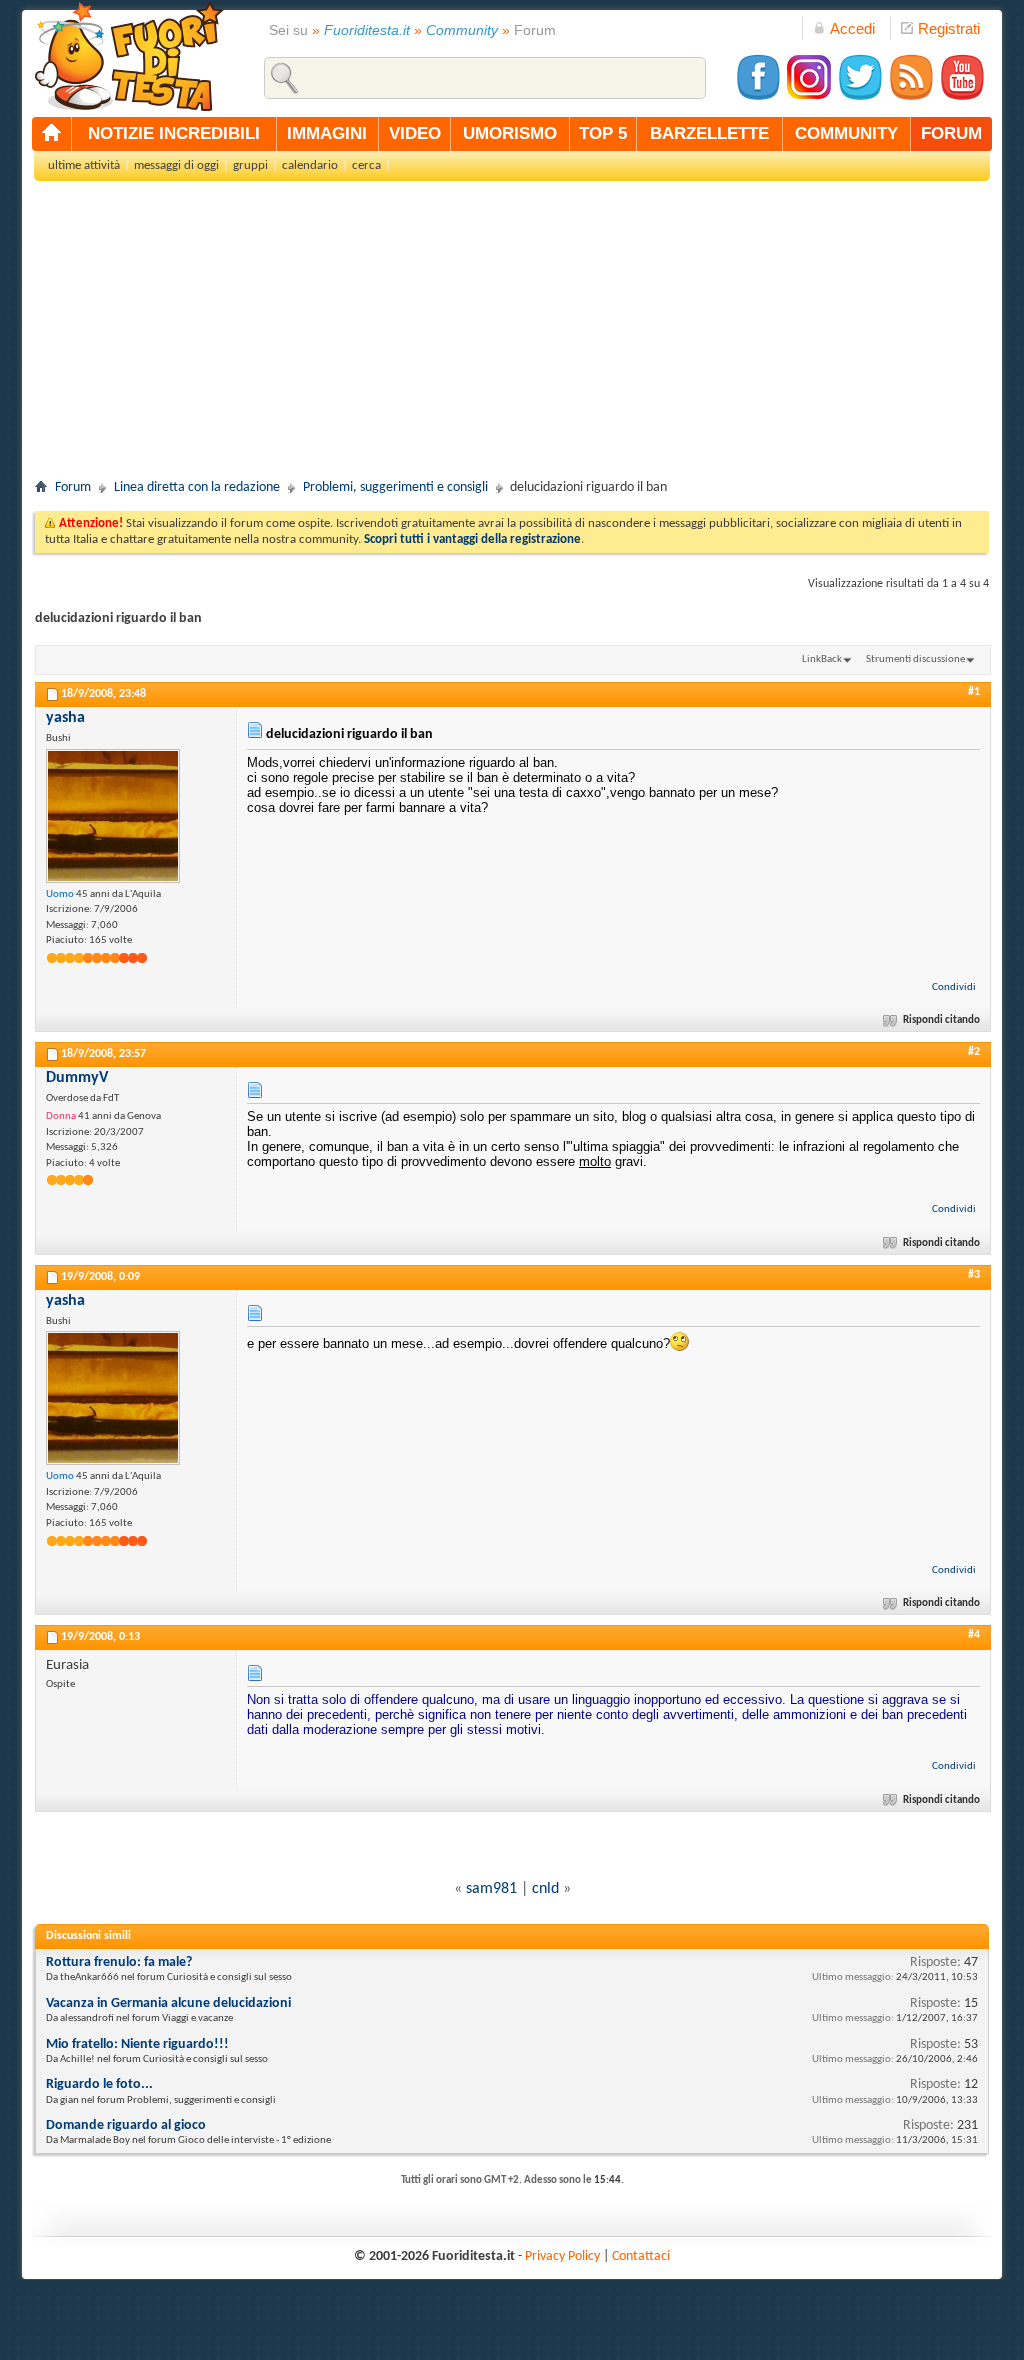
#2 (974, 1052)
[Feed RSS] (911, 97)
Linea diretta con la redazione (197, 487)
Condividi (954, 987)
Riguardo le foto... (99, 2084)
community (846, 133)
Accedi (852, 28)
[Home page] (52, 134)
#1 (974, 692)
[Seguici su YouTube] (962, 97)
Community (462, 30)
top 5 (603, 133)
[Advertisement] (512, 336)
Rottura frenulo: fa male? (119, 1962)
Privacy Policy (562, 2256)
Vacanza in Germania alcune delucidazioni (168, 2003)
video (415, 133)
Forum (73, 487)
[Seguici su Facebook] (758, 97)
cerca (366, 165)
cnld (545, 1889)
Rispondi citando (941, 1020)
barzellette (709, 133)
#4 (974, 1635)
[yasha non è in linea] (113, 816)
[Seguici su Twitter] (860, 97)
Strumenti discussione (915, 659)
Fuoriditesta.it (367, 30)
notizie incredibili (174, 133)
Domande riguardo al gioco (126, 2125)
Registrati (949, 28)
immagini (327, 133)
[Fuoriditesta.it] (128, 56)
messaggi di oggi (176, 165)
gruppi (250, 165)
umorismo (510, 133)
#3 (974, 1275)
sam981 (491, 1889)
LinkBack (822, 659)
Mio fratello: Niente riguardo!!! (137, 2044)
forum (951, 133)
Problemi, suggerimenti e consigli (395, 487)
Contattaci (641, 2256)
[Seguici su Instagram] (809, 97)
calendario (310, 165)
